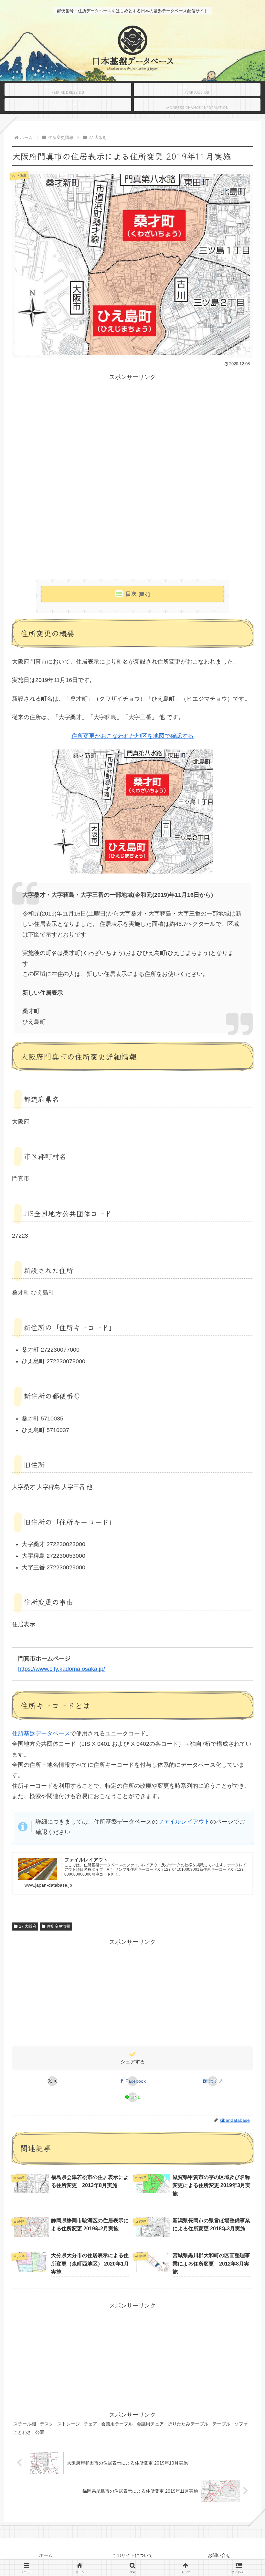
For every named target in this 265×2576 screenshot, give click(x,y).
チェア (90, 2424)
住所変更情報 (58, 1926)
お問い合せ (219, 2555)
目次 (131, 594)
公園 (40, 2432)
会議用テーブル (117, 2424)
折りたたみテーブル (188, 2424)
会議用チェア (150, 2424)
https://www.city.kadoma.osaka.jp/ (62, 1669)
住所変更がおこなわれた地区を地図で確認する (132, 736)
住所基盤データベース (41, 1733)
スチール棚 (25, 2424)
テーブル (221, 2424)
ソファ (241, 2424)
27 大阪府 (28, 1926)
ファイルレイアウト (184, 1822)
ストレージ (69, 2424)
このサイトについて (132, 2555)
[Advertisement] (132, 428)
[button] (244, 1529)
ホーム (46, 2555)
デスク (47, 2424)
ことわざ (22, 2432)
